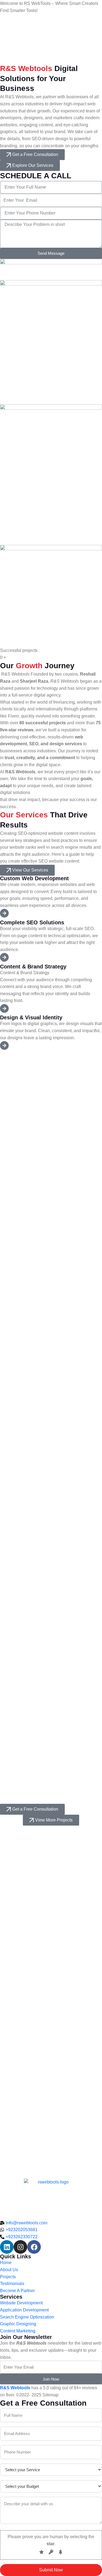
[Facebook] (34, 2247)
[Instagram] (20, 2247)
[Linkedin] (7, 2247)
